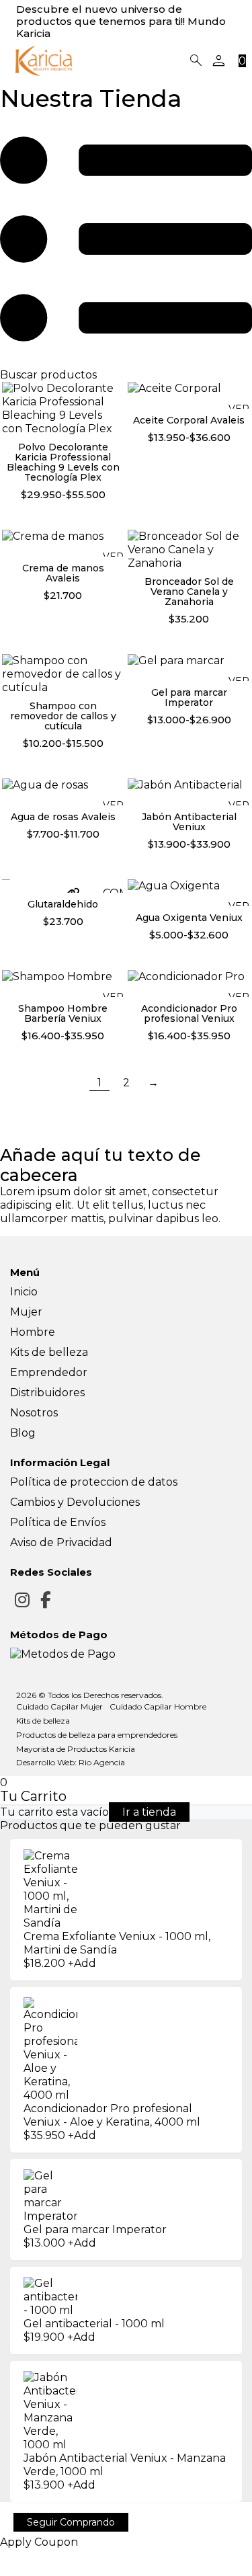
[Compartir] (26, 2559)
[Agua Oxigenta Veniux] (189, 892)
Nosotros (34, 1413)
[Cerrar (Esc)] (36, 2559)
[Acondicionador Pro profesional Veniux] (189, 982)
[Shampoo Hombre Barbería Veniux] (64, 982)
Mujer (26, 1312)
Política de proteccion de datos (94, 1482)
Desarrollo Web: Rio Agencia (71, 1762)
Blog (23, 1433)
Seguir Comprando (71, 2522)
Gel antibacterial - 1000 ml (94, 2324)
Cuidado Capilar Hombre (158, 1706)
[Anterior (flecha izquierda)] (4, 2573)
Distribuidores (47, 1393)
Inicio (24, 1292)
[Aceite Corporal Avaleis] (189, 394)
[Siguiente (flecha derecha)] (15, 2573)
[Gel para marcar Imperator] (189, 667)
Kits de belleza (49, 1352)
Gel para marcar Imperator (95, 2229)
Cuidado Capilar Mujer (59, 1706)
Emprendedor (49, 1372)
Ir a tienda (149, 1812)
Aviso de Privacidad (61, 1542)
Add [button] (82, 1963)
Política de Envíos (58, 1522)
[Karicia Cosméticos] (44, 61)
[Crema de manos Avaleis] (64, 542)
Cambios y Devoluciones (75, 1502)
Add (82, 2243)
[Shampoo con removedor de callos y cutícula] (64, 673)
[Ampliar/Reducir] (4, 2559)
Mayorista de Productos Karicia (76, 1749)
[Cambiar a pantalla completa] (15, 2559)
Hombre (33, 1332)
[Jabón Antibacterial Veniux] (189, 791)
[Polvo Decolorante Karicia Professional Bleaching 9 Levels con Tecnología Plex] (64, 408)
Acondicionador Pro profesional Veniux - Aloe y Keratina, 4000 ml (112, 2115)
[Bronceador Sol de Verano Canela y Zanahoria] (189, 549)
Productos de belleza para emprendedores (97, 1735)
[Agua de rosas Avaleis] (64, 791)
